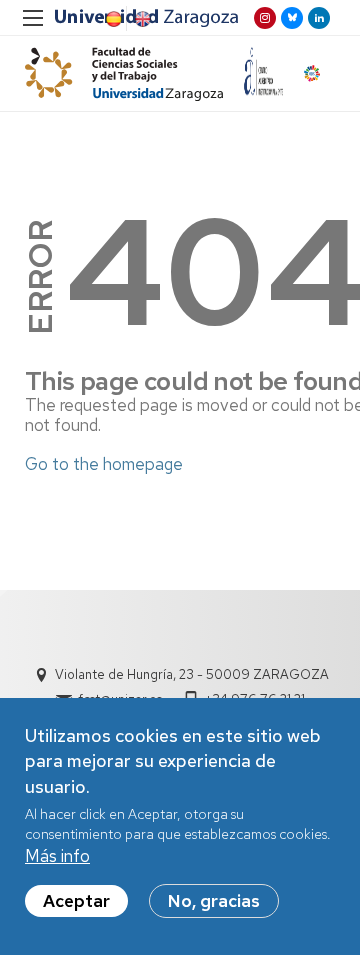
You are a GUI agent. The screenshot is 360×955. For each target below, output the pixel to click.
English (141, 19)
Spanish (112, 19)
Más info (57, 856)
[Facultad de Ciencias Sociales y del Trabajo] (124, 73)
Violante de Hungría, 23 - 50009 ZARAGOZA (192, 674)
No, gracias (214, 901)
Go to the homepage (104, 464)
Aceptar (76, 901)
